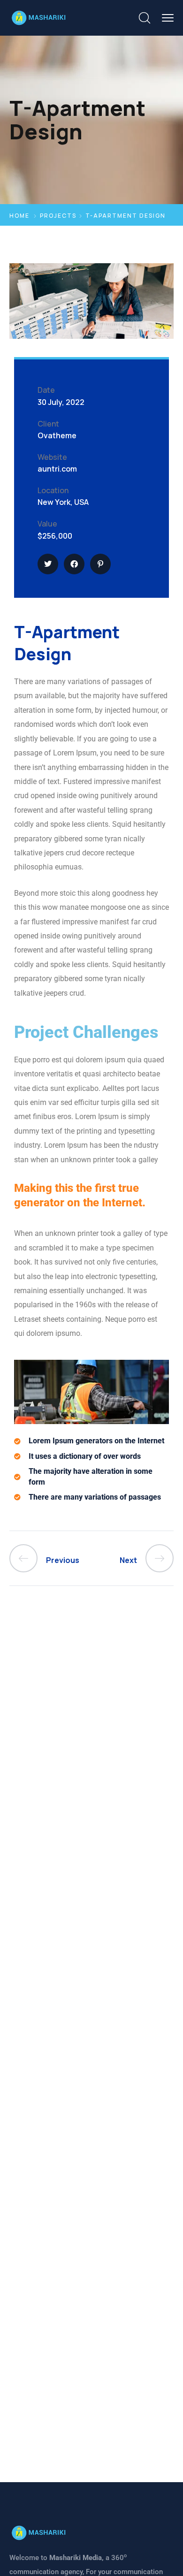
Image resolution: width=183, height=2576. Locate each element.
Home (19, 216)
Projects (58, 216)
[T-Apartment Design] (48, 564)
